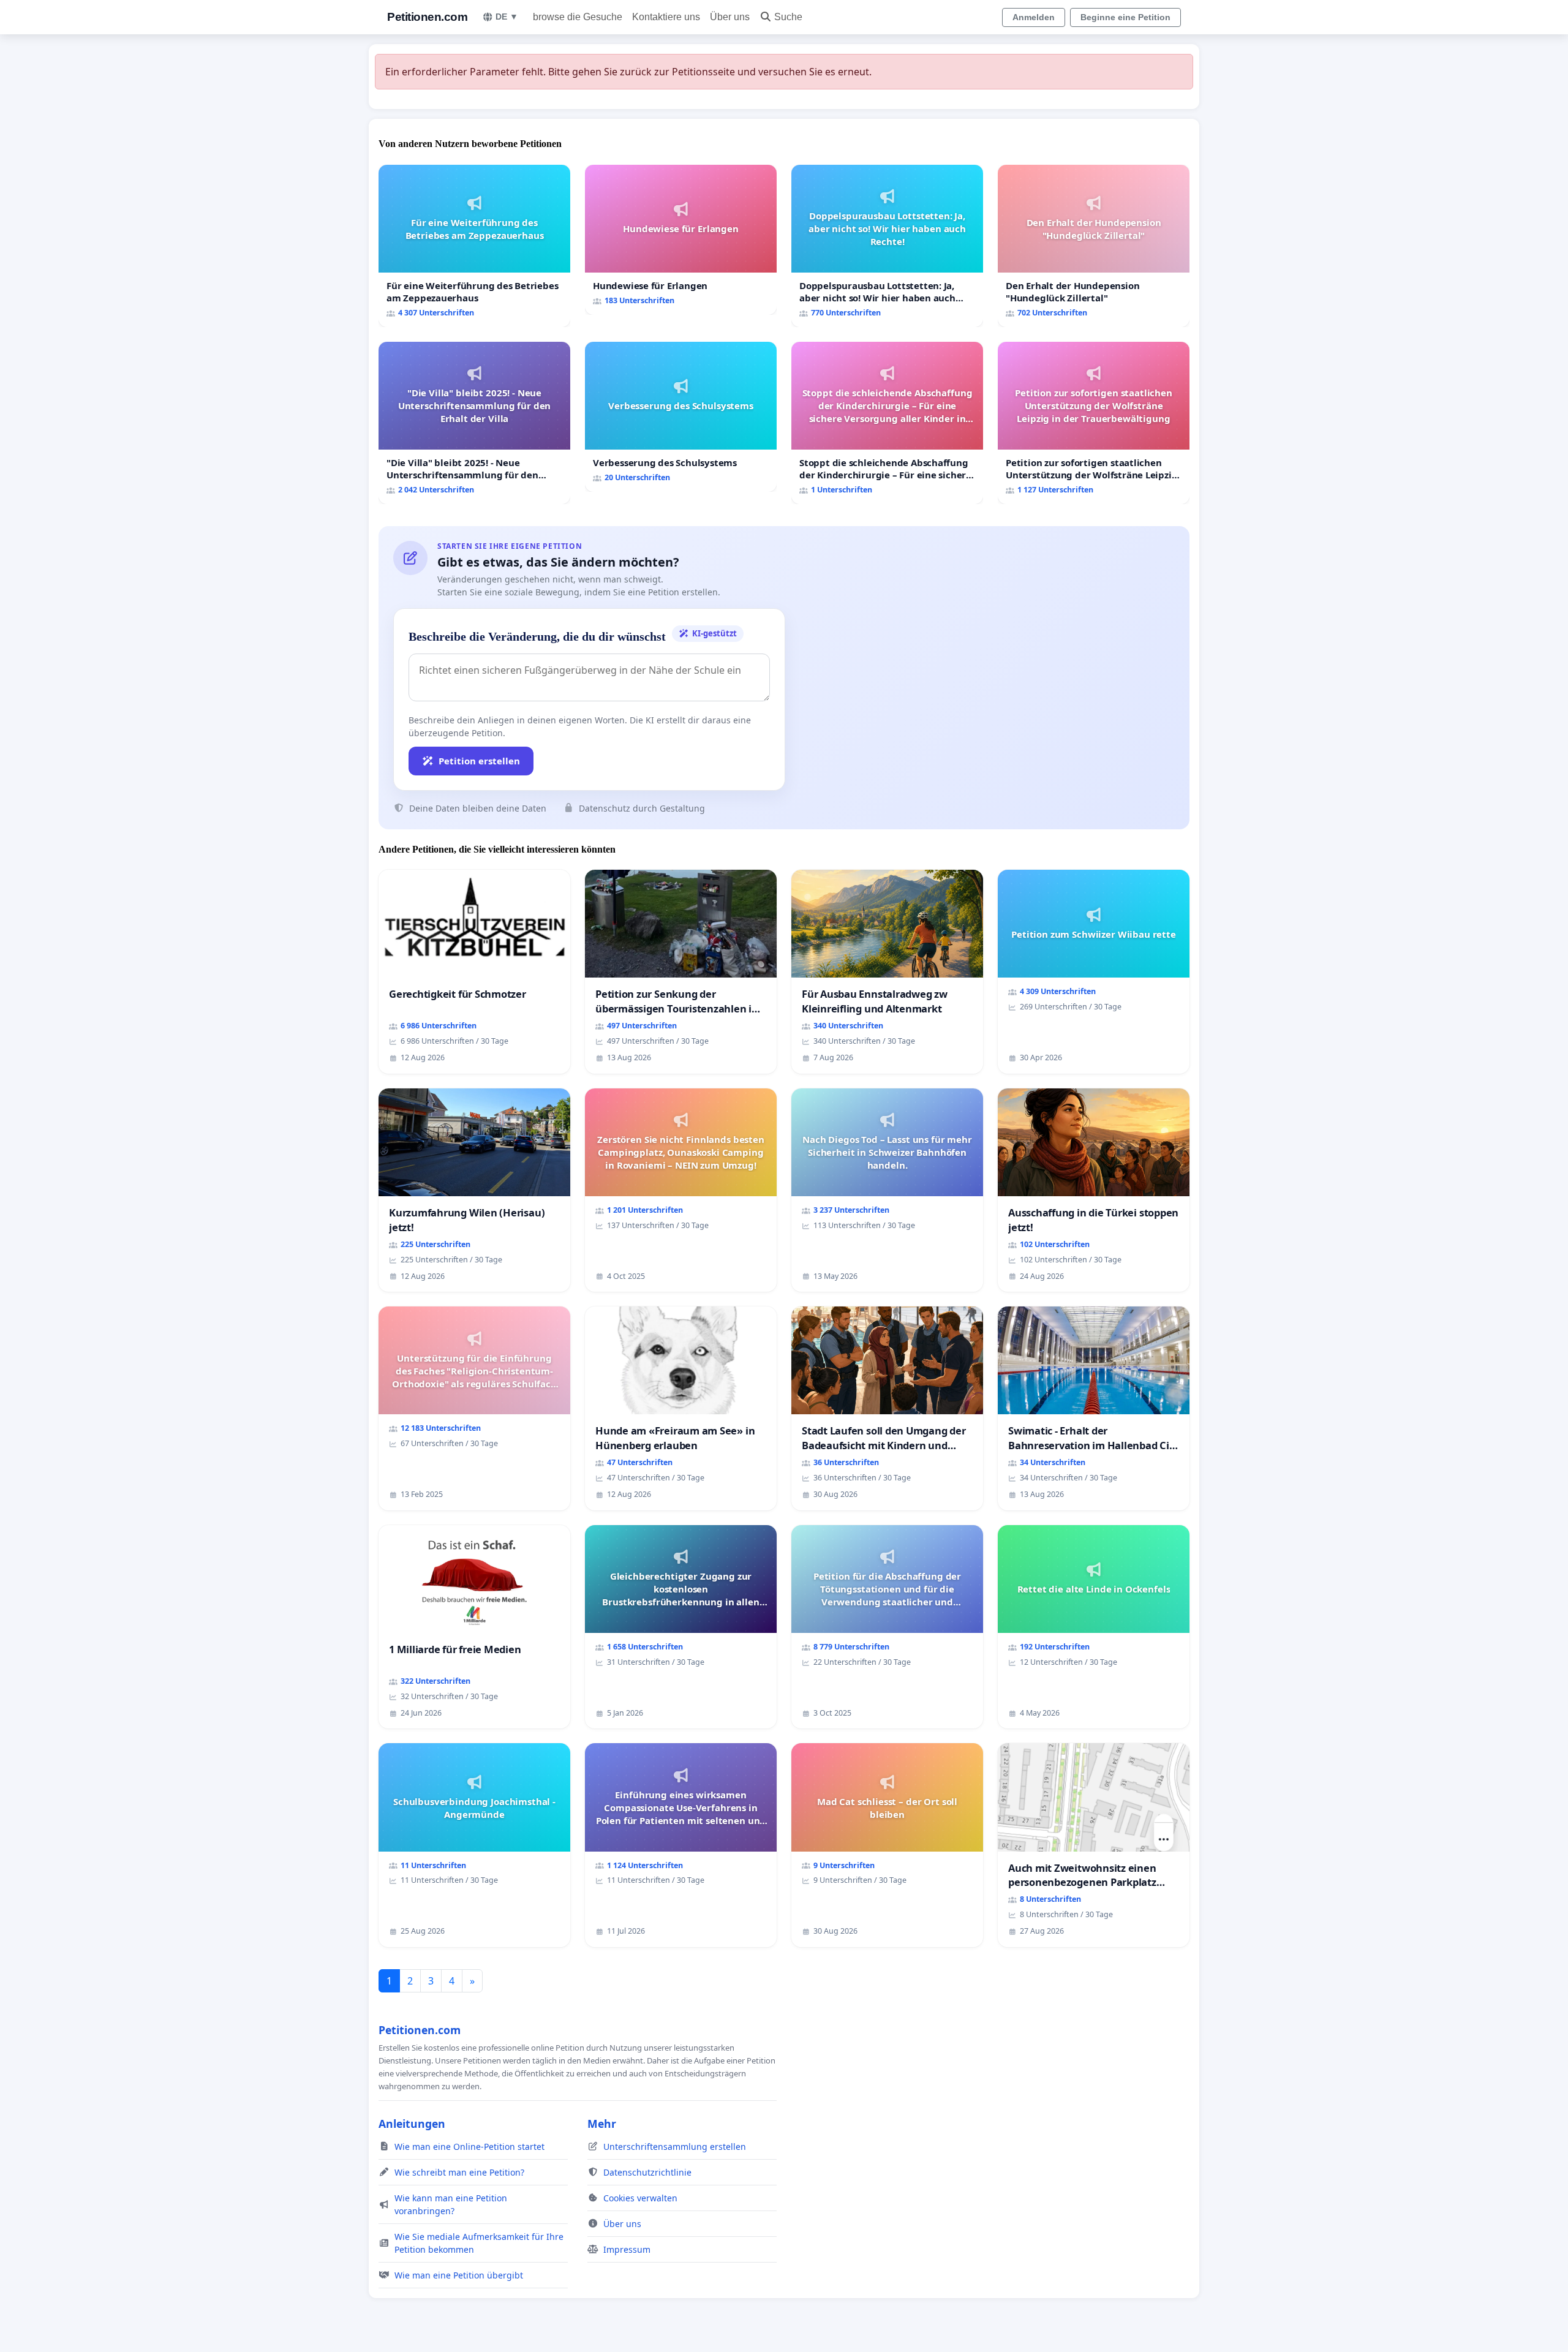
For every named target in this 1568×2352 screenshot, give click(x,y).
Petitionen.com (427, 17)
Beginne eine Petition (1125, 17)
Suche (788, 17)
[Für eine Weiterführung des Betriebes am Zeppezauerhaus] (474, 246)
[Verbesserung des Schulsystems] (681, 417)
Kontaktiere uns (666, 17)
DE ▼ (507, 17)
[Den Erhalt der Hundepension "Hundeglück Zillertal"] (1094, 246)
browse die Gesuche (578, 17)
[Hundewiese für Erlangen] (681, 240)
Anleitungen (412, 2124)
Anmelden (1034, 17)
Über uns (730, 17)
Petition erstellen (479, 761)
